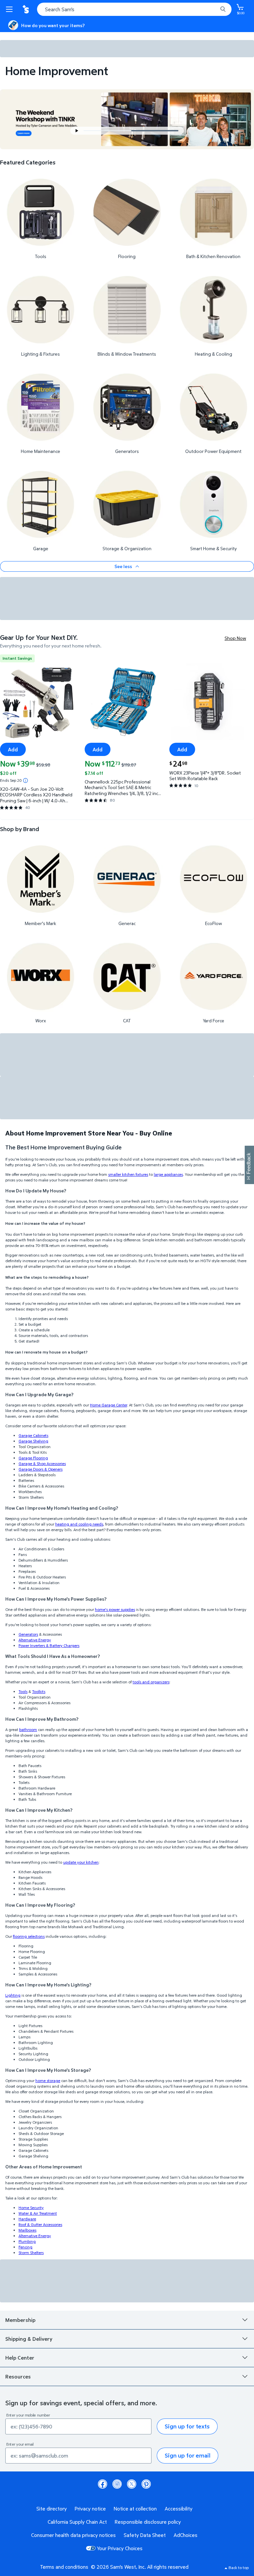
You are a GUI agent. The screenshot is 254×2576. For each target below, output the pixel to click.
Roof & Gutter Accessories (40, 2224)
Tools (23, 1691)
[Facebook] (103, 2484)
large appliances (168, 1174)
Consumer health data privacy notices (73, 2535)
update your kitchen (81, 1862)
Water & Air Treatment (38, 2213)
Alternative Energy (35, 1640)
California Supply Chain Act (77, 2522)
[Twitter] (132, 2484)
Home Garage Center (108, 1405)
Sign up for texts (187, 2426)
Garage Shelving (33, 1441)
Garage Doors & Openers (41, 1469)
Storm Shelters (31, 2253)
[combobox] (134, 9)
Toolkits (39, 1691)
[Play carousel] (77, 131)
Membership (20, 2320)
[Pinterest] (146, 2484)
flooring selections (29, 1936)
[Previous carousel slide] (110, 131)
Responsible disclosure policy (148, 2522)
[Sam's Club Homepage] (26, 9)
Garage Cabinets (33, 1435)
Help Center (20, 2358)
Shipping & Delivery (29, 2339)
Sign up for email (188, 2455)
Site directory (52, 2509)
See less (123, 566)
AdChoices (186, 2535)
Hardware (27, 2219)
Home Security (31, 2208)
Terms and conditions (64, 2567)
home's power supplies (115, 1609)
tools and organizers (151, 1682)
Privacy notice (90, 2509)
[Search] (223, 9)
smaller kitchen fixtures (128, 1174)
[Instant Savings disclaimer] (25, 780)
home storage (48, 2081)
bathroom (28, 1730)
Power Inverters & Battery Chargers (49, 1645)
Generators (28, 1634)
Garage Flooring (33, 1458)
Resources (18, 2376)
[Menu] (11, 9)
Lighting (13, 1995)
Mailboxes (27, 2230)
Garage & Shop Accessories (42, 1464)
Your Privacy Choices (120, 2548)
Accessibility (179, 2509)
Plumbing (27, 2241)
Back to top (239, 2568)
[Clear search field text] (214, 9)
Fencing (25, 2247)
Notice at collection (135, 2509)
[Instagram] (117, 2484)
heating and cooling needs (79, 1524)
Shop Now (235, 638)
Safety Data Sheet (145, 2535)
